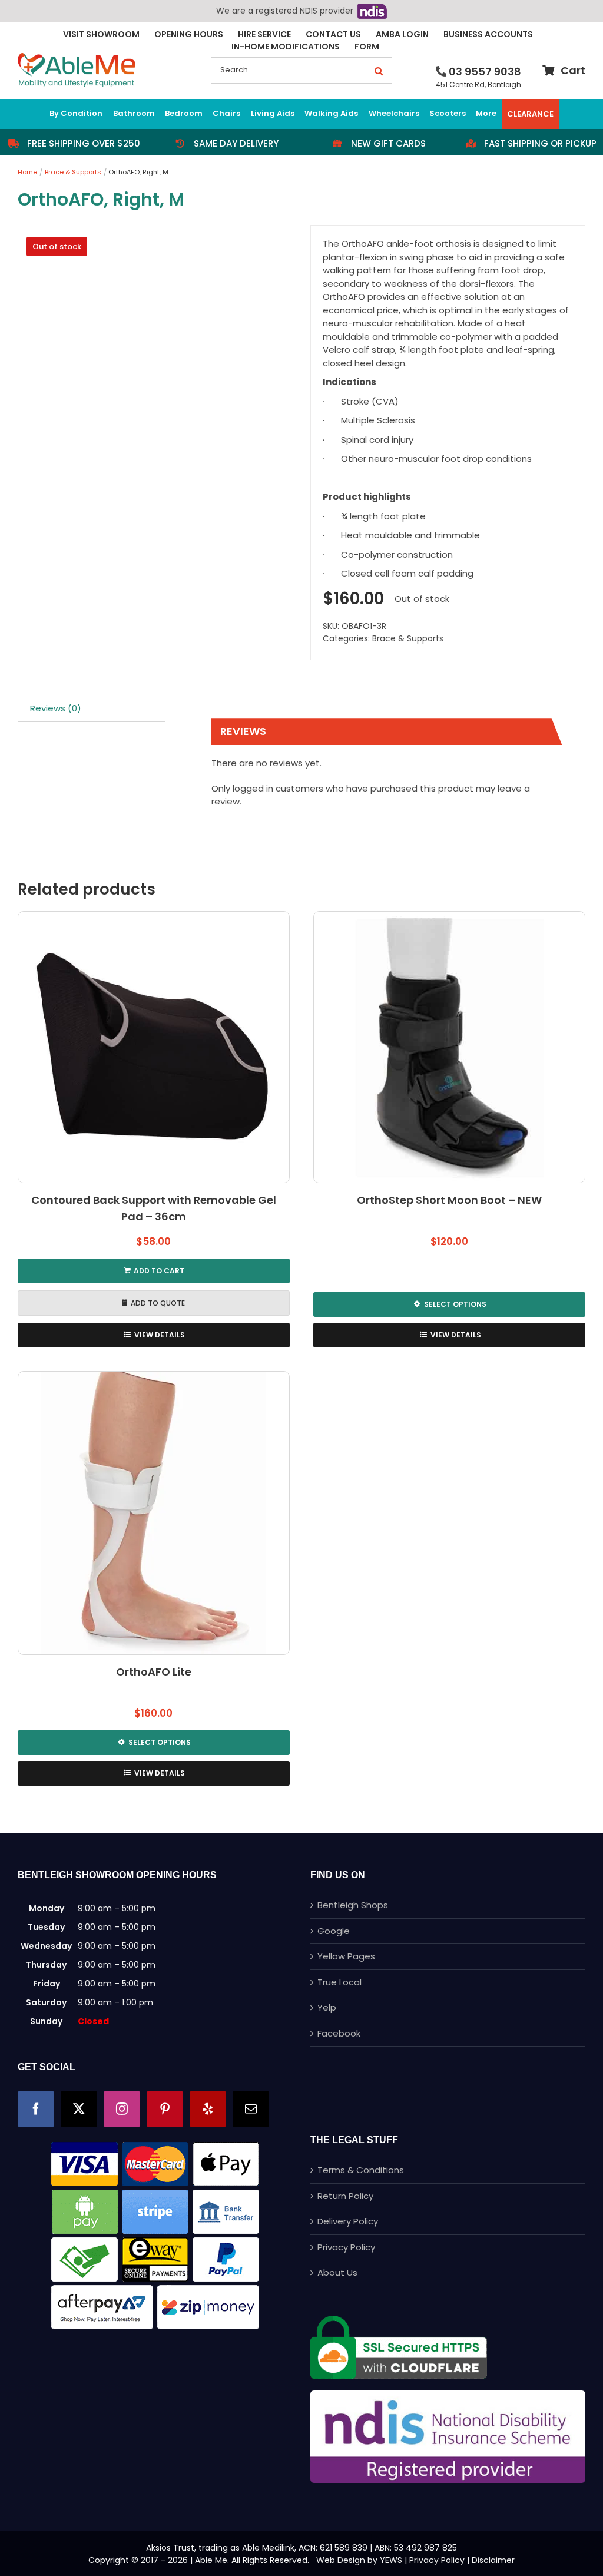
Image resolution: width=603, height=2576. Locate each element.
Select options (455, 1304)
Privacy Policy (346, 2247)
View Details (160, 1335)
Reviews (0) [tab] (56, 708)
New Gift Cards (388, 143)
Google (334, 1931)
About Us (337, 2272)
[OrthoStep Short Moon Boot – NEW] (449, 1047)
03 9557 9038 (485, 72)
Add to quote (158, 1303)
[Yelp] (208, 2109)
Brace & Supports (408, 638)
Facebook (339, 2033)
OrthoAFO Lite (154, 1672)
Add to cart (159, 1271)
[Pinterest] (165, 2109)
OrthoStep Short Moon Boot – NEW (449, 1200)
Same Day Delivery (236, 143)
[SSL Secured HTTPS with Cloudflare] (399, 2320)
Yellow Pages (346, 1956)
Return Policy (345, 2196)
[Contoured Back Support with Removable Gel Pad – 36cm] (154, 1047)
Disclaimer (493, 2560)
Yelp (327, 2007)
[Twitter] (79, 2109)
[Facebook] (36, 2109)
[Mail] (251, 2109)
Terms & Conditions (361, 2170)
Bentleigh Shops (353, 1905)
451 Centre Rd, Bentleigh (478, 85)
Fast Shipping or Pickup (540, 143)
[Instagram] (122, 2109)
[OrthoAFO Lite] (154, 1513)
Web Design (341, 2560)
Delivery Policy (348, 2221)
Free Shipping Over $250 (84, 143)
